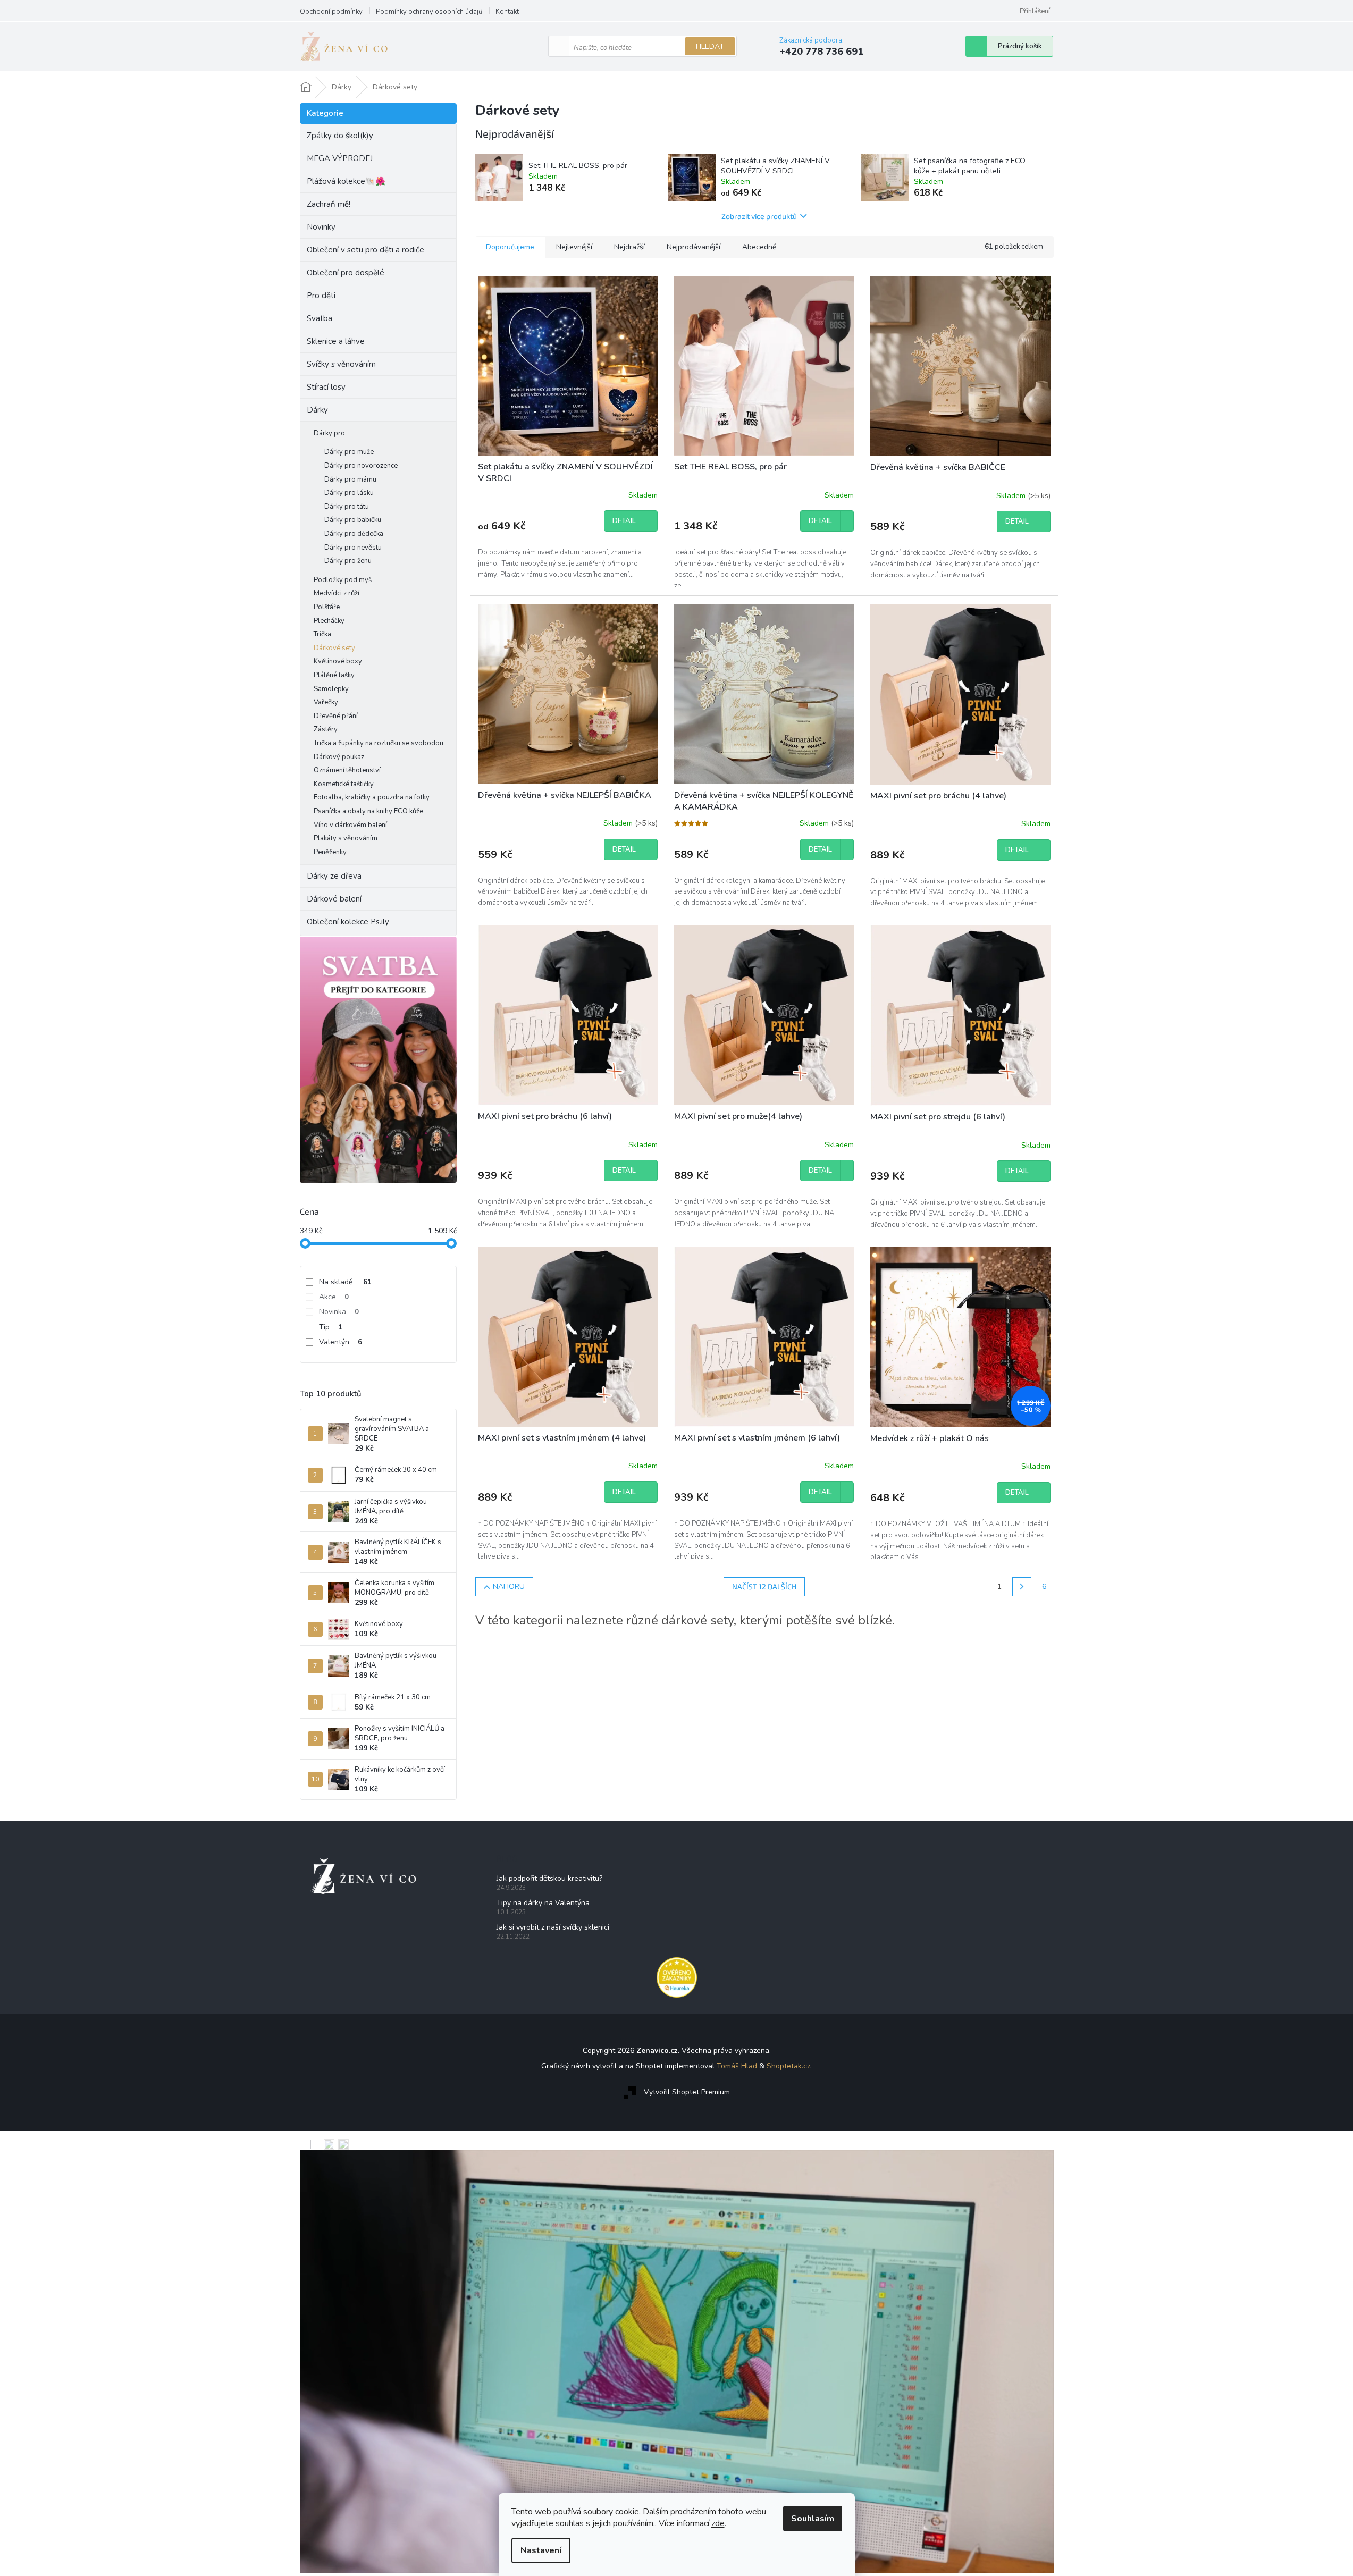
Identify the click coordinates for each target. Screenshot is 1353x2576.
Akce (334, 1297)
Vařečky (326, 702)
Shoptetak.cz (788, 2066)
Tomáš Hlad (737, 2066)
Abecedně (759, 247)
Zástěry (326, 729)
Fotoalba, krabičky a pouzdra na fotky (372, 797)
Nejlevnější (574, 247)
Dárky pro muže (349, 452)
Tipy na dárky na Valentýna (543, 1903)
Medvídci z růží (337, 593)
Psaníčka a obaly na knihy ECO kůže (368, 811)
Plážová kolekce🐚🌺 (346, 181)
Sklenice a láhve (336, 341)
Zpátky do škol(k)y (340, 136)
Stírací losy (326, 387)
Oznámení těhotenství (347, 770)
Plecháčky (329, 621)
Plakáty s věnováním (346, 838)
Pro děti (321, 296)
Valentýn (341, 1342)
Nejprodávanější (694, 247)
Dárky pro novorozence (361, 466)
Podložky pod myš (343, 580)
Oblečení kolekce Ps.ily (348, 922)
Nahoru (509, 1586)
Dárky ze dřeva (334, 876)
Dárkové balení (334, 899)
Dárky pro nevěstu (353, 548)
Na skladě (345, 1282)
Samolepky (331, 689)
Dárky (317, 410)
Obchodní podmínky (331, 12)
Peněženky (330, 852)
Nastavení (541, 2550)
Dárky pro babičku (353, 520)
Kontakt (507, 12)
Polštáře (327, 607)
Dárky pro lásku (349, 493)
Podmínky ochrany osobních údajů (429, 12)
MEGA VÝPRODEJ (340, 158)
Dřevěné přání (336, 716)
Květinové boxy (338, 661)
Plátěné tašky (334, 675)
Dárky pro (329, 433)
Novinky (321, 227)
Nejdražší (629, 247)
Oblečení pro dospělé (346, 273)
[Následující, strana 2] (1022, 1587)
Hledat (710, 47)
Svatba (320, 318)
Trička (322, 634)
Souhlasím (813, 2519)
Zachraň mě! (329, 204)
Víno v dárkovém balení (350, 825)
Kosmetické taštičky (344, 784)
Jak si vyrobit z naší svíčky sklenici (553, 1927)
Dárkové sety (334, 648)
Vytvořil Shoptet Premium (687, 2092)
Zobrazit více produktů (759, 216)
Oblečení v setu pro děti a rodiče (365, 250)
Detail (624, 521)
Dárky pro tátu (347, 507)
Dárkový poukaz (339, 757)
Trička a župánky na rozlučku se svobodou (379, 743)
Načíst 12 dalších (764, 1586)
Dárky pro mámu (350, 479)
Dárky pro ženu (348, 561)
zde (718, 2523)
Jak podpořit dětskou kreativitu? (549, 1878)
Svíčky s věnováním (341, 364)
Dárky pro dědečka (354, 534)
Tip (331, 1327)
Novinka (339, 1312)
